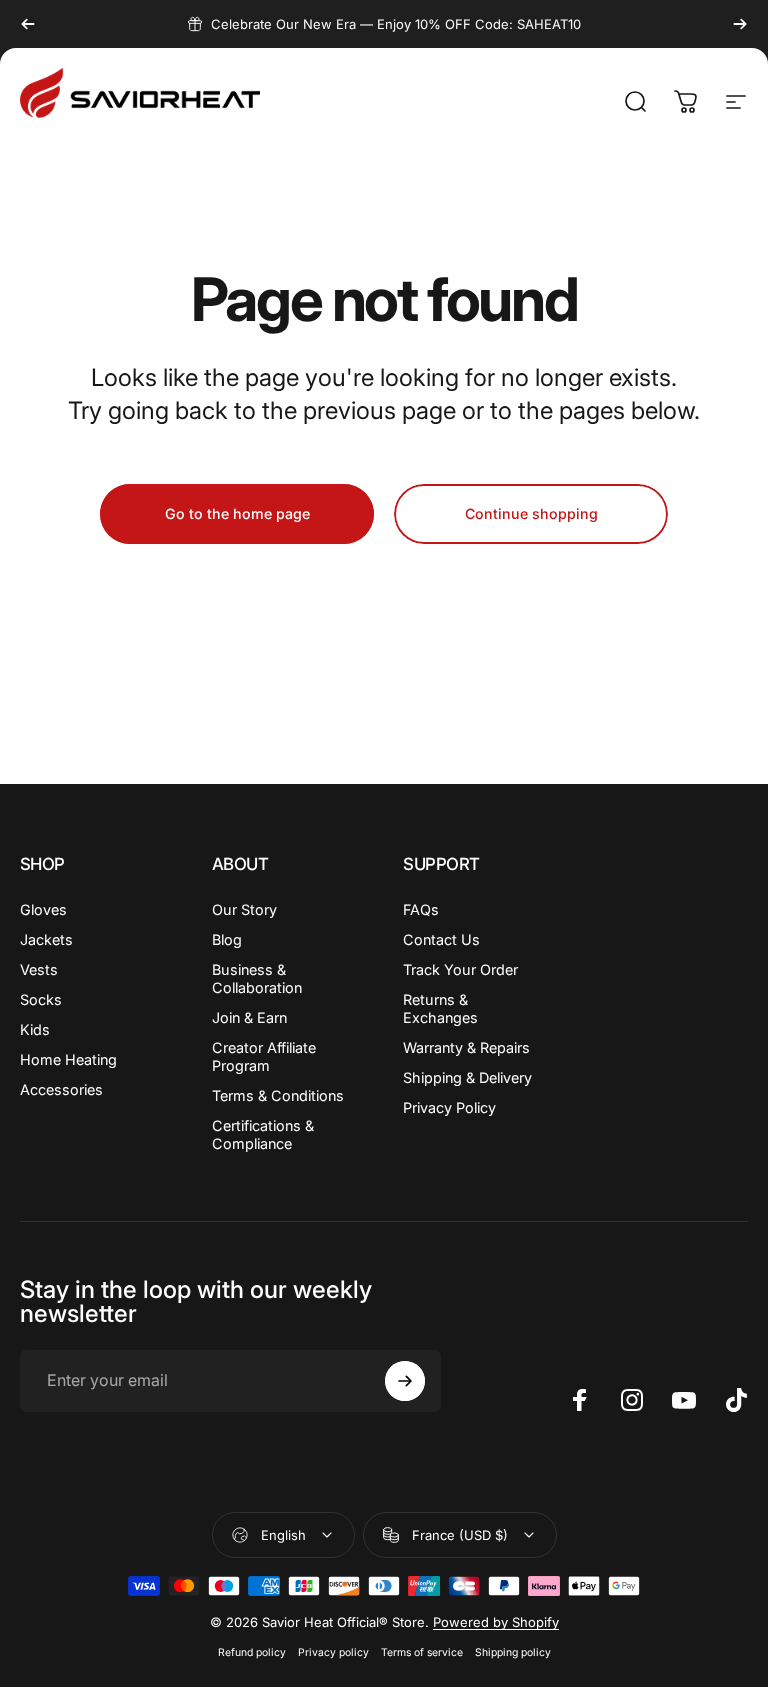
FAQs (421, 909)
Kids (35, 1029)
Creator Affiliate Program (264, 1056)
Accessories (61, 1089)
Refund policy (252, 1652)
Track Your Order (460, 969)
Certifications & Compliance (263, 1134)
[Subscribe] (405, 1381)
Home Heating (68, 1059)
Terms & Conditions (278, 1095)
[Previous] (28, 24)
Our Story (244, 909)
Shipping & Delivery (467, 1077)
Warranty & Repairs (466, 1047)
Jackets (46, 939)
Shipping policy (513, 1652)
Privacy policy (333, 1652)
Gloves (43, 909)
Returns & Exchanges (440, 1008)
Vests (39, 969)
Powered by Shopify (496, 1622)
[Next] (740, 24)
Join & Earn (249, 1017)
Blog (227, 939)
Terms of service (422, 1652)
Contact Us (441, 939)
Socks (41, 999)
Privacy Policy (449, 1107)
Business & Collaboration (257, 978)
